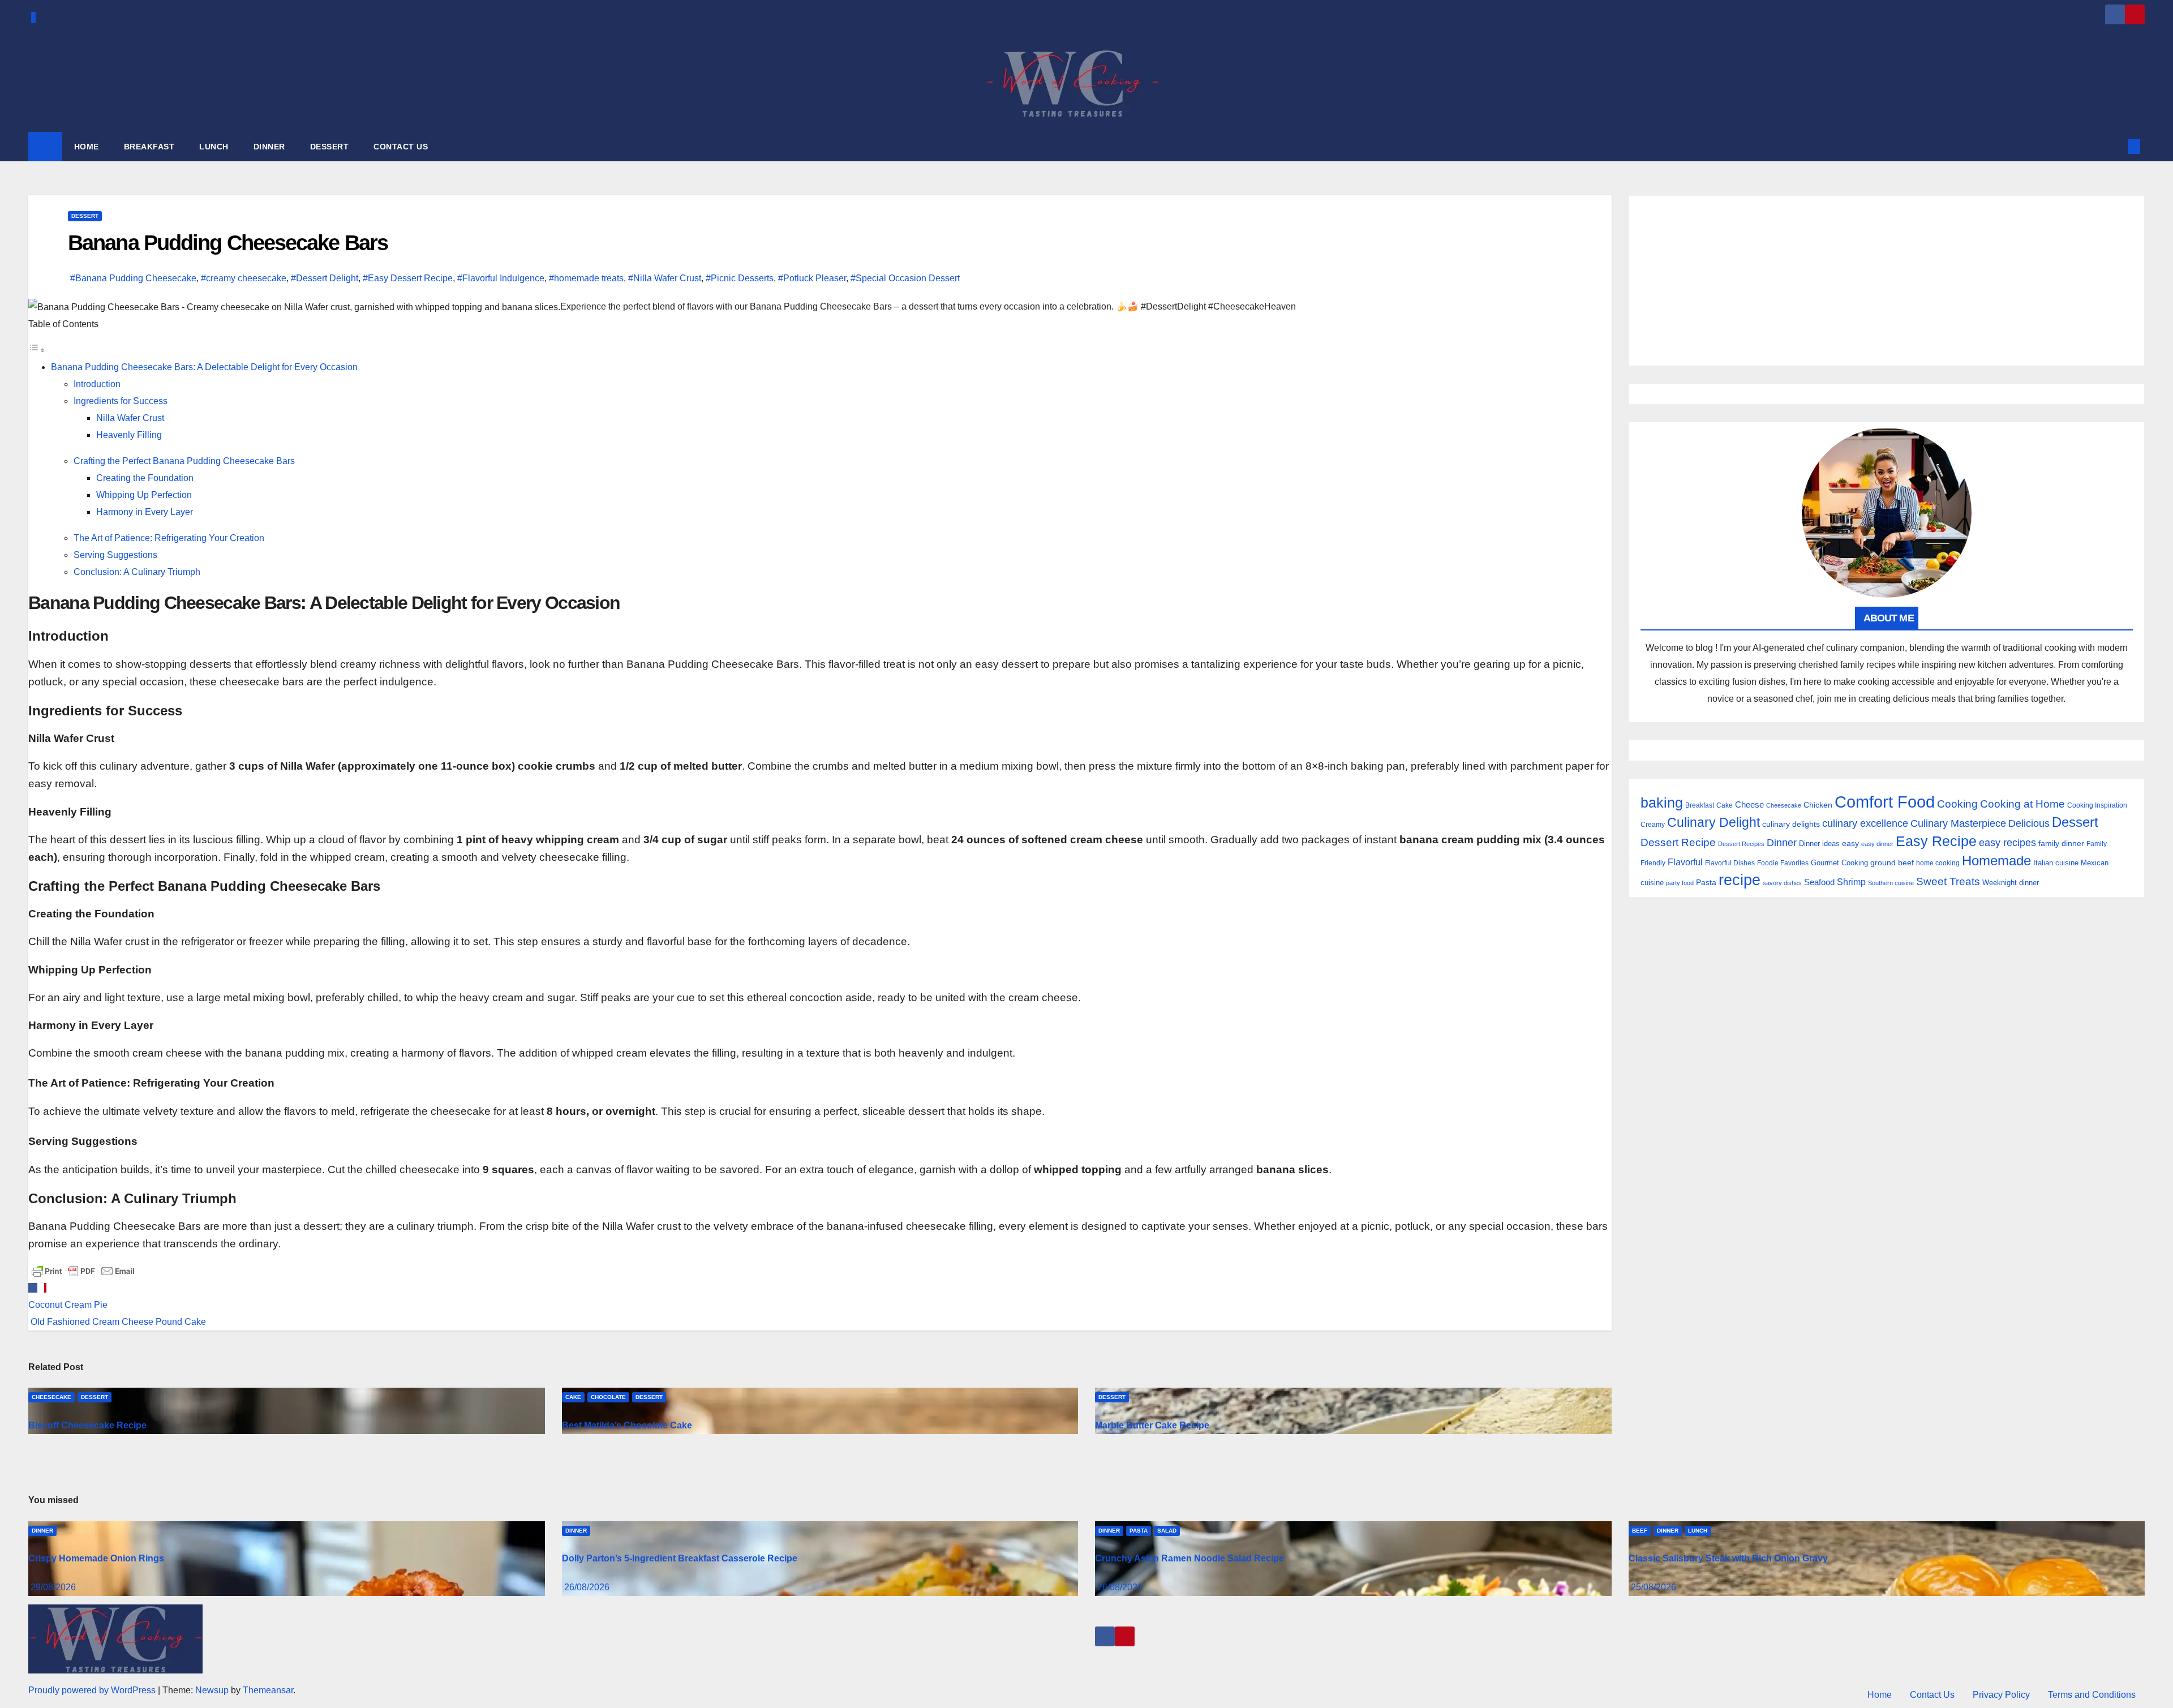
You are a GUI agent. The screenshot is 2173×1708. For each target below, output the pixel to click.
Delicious (2029, 823)
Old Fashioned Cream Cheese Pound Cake (117, 1322)
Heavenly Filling (129, 435)
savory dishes (1782, 883)
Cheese (1749, 804)
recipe (1740, 880)
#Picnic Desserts (740, 278)
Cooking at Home (2022, 804)
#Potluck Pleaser (812, 278)
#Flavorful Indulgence (501, 278)
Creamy (1653, 825)
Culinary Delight (1714, 822)
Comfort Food (1885, 802)
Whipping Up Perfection (144, 495)
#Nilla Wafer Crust (665, 278)
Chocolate (608, 1397)
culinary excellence (1865, 823)
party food (1680, 883)
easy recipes (2007, 843)
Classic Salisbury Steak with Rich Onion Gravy (1728, 1558)
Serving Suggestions (115, 555)
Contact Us (1932, 1695)
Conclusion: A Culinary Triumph (137, 572)
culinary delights (1791, 824)
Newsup (212, 1690)
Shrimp (1851, 882)
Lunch (1698, 1531)
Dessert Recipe (1678, 842)
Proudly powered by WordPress (93, 1690)
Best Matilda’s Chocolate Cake (627, 1425)
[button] (2115, 146)
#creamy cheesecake (244, 278)
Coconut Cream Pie (68, 1305)
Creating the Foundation (145, 478)
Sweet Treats (1948, 881)
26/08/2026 (587, 1587)
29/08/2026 (53, 1587)
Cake (573, 1397)
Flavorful (1685, 862)
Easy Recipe (1936, 841)
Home (1880, 1695)
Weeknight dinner (2011, 883)
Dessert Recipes (1741, 844)
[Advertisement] (1887, 281)
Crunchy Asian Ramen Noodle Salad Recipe (1189, 1558)
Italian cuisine (2056, 863)
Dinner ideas (1819, 844)
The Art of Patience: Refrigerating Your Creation (169, 538)
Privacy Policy (2001, 1695)
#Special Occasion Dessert (905, 278)
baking (1662, 803)
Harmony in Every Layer (145, 512)
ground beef (1892, 863)
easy (1850, 843)
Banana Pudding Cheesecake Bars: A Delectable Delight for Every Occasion (204, 367)
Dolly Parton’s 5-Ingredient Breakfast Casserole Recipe (680, 1558)
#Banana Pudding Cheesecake (133, 278)
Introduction (97, 384)
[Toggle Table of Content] (37, 350)
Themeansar (268, 1690)
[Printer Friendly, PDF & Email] (83, 1270)
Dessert (85, 216)
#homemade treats (586, 278)
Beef (1640, 1531)
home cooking (1938, 863)
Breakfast (1700, 805)
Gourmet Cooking (1839, 863)
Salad (1167, 1531)
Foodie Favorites (1783, 863)
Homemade (1996, 861)
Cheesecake (51, 1397)
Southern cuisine (1891, 883)
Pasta (1706, 882)
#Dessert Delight (325, 278)
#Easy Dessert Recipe (408, 278)
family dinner (2061, 844)
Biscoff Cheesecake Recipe (87, 1425)
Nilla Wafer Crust (130, 418)
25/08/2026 (1654, 1587)
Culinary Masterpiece (1958, 823)
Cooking (1957, 804)
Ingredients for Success (121, 401)
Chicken (1818, 805)
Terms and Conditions (2092, 1695)
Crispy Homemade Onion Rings (96, 1558)
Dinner (1782, 843)
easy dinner (1877, 844)
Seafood (1819, 882)
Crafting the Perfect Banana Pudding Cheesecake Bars (184, 461)
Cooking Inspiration (2097, 805)
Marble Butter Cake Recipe (1152, 1425)
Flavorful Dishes (1730, 863)
